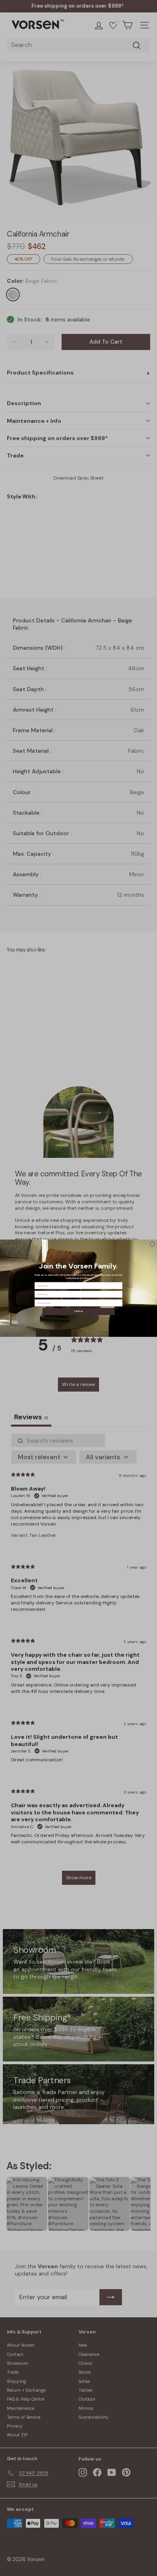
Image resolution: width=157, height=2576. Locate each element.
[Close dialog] (153, 1244)
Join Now (78, 1311)
